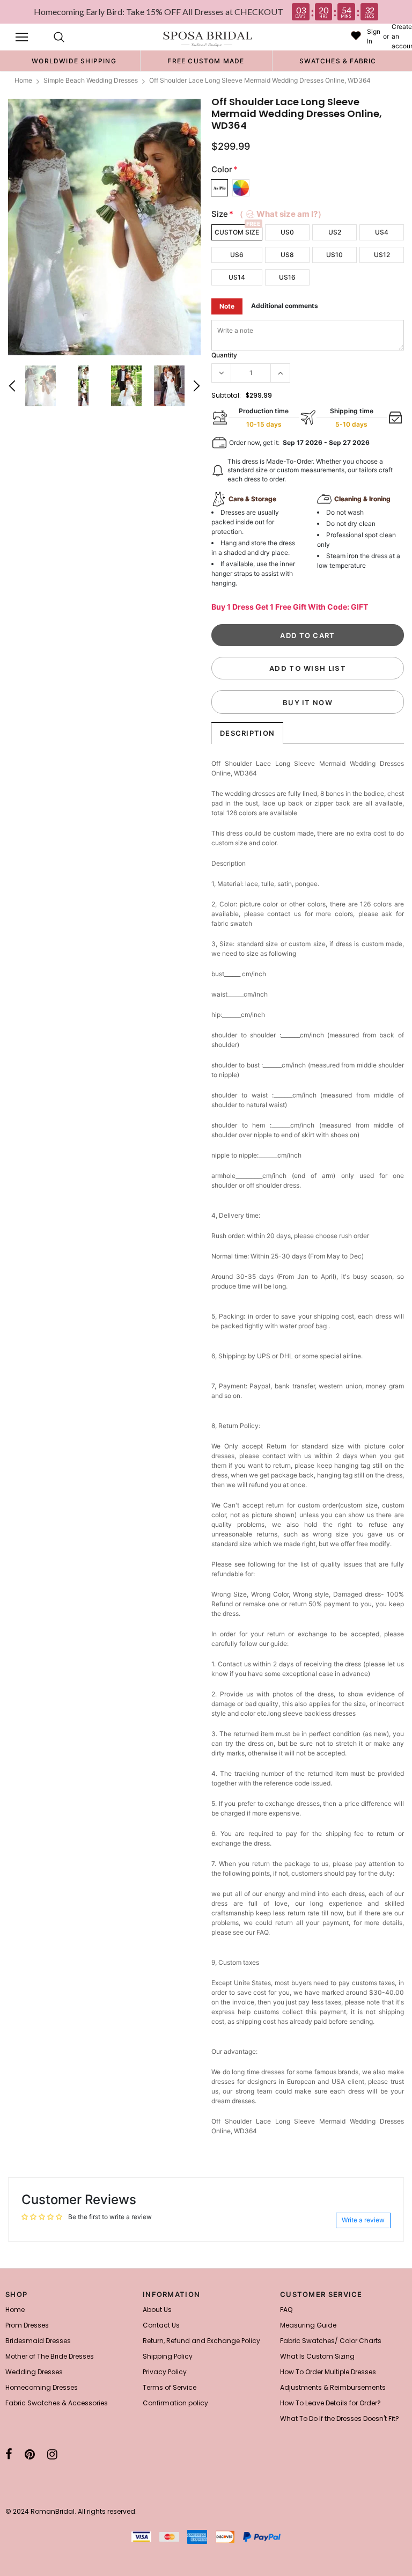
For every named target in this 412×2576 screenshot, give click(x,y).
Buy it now (308, 702)
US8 (287, 255)
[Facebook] (9, 2454)
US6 (237, 255)
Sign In (374, 36)
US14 (237, 277)
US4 (382, 232)
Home (23, 80)
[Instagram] (52, 2454)
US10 (334, 255)
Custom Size (237, 232)
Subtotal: (226, 395)
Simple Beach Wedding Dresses (91, 80)
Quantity (224, 355)
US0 (287, 232)
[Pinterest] (30, 2454)
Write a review (363, 2220)
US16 (287, 277)
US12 (382, 255)
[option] (74, 61)
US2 (335, 232)
